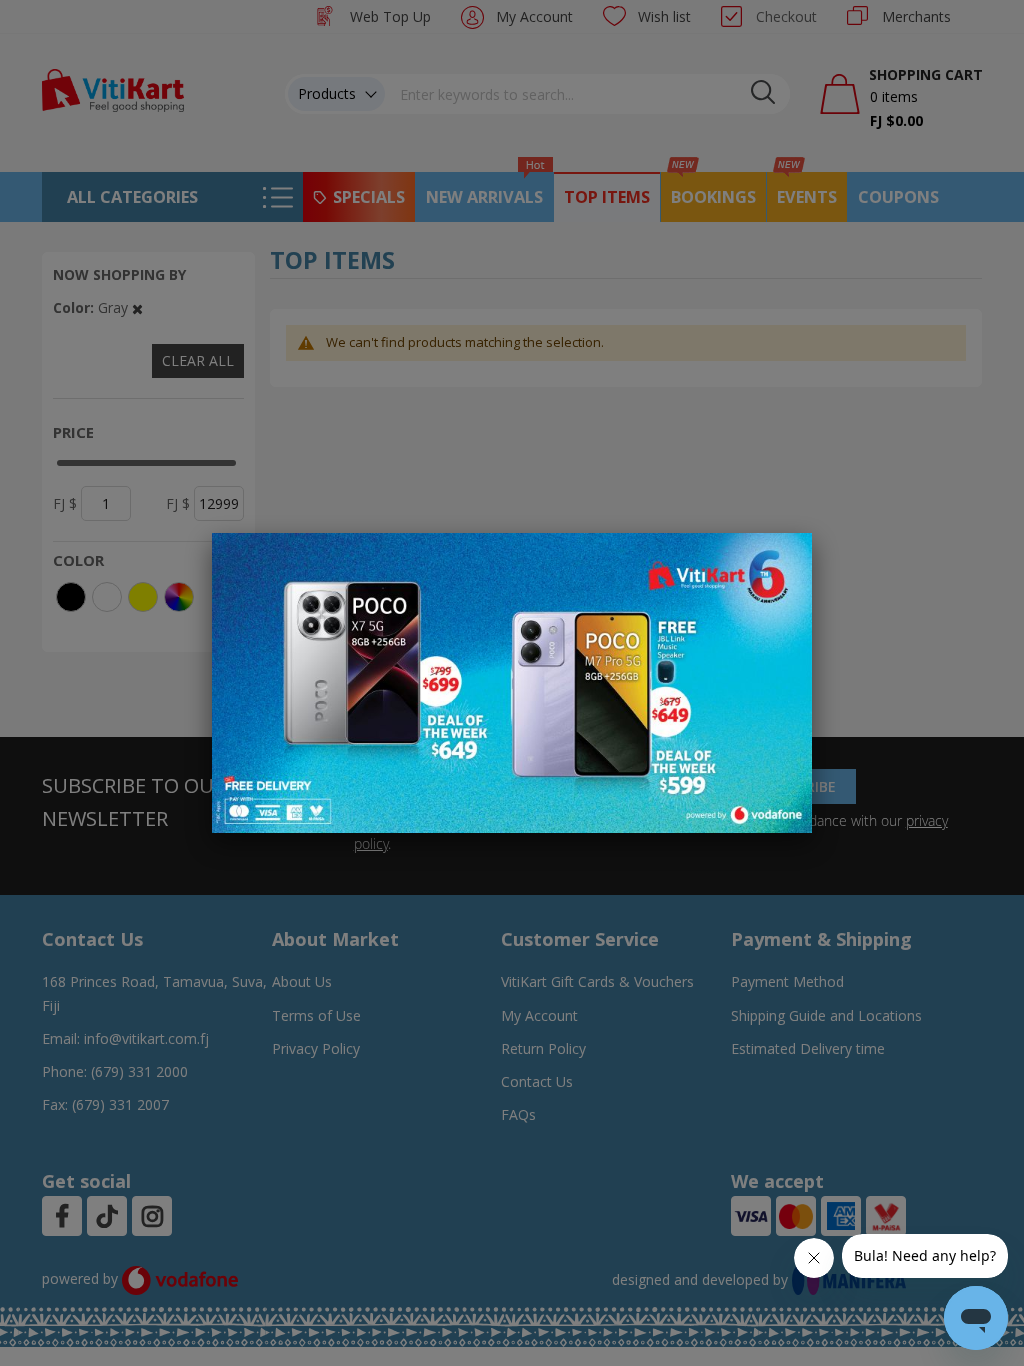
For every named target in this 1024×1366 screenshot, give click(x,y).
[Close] (784, 559)
